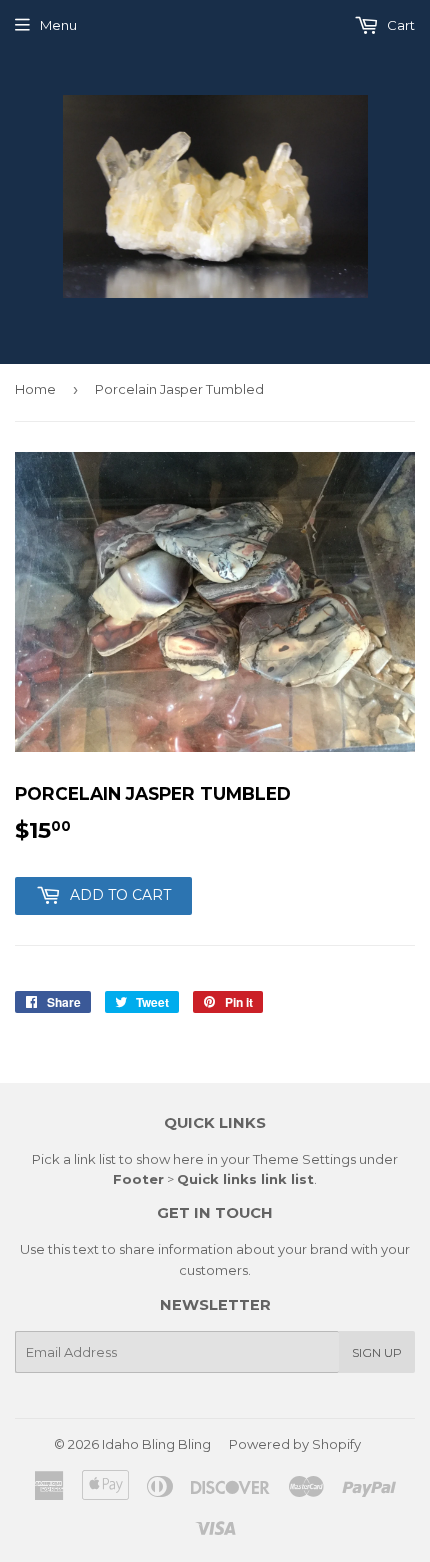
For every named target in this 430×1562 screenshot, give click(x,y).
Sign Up (377, 1352)
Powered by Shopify (295, 1444)
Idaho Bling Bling (156, 1444)
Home (35, 389)
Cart (399, 25)
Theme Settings (304, 1159)
